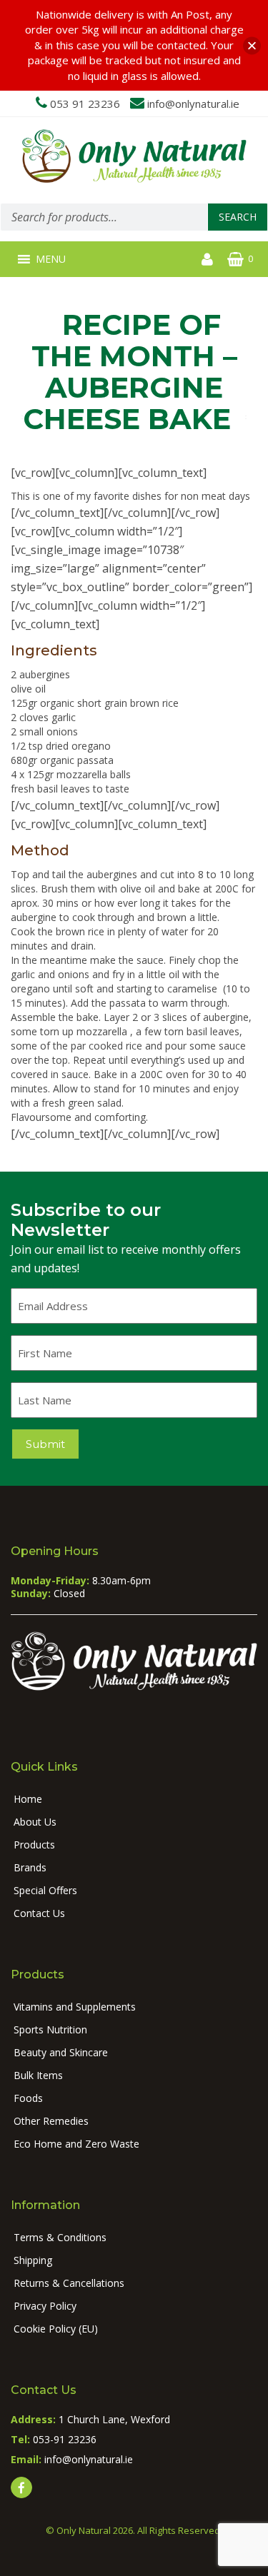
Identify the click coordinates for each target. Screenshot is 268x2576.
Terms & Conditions (60, 2237)
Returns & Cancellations (69, 2283)
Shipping (33, 2260)
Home (28, 1799)
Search (238, 217)
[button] (51, 259)
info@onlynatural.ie (193, 104)
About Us (35, 1822)
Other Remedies (51, 2121)
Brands (30, 1867)
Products (34, 1845)
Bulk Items (38, 2075)
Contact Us (39, 1913)
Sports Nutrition (50, 2029)
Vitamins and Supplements (75, 2007)
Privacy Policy (45, 2306)
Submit (45, 1444)
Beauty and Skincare (61, 2052)
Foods (28, 2098)
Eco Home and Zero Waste (76, 2144)
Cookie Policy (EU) (56, 2329)
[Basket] (235, 259)
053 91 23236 (85, 104)
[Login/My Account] (207, 259)
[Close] (252, 45)
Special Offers (45, 1890)
